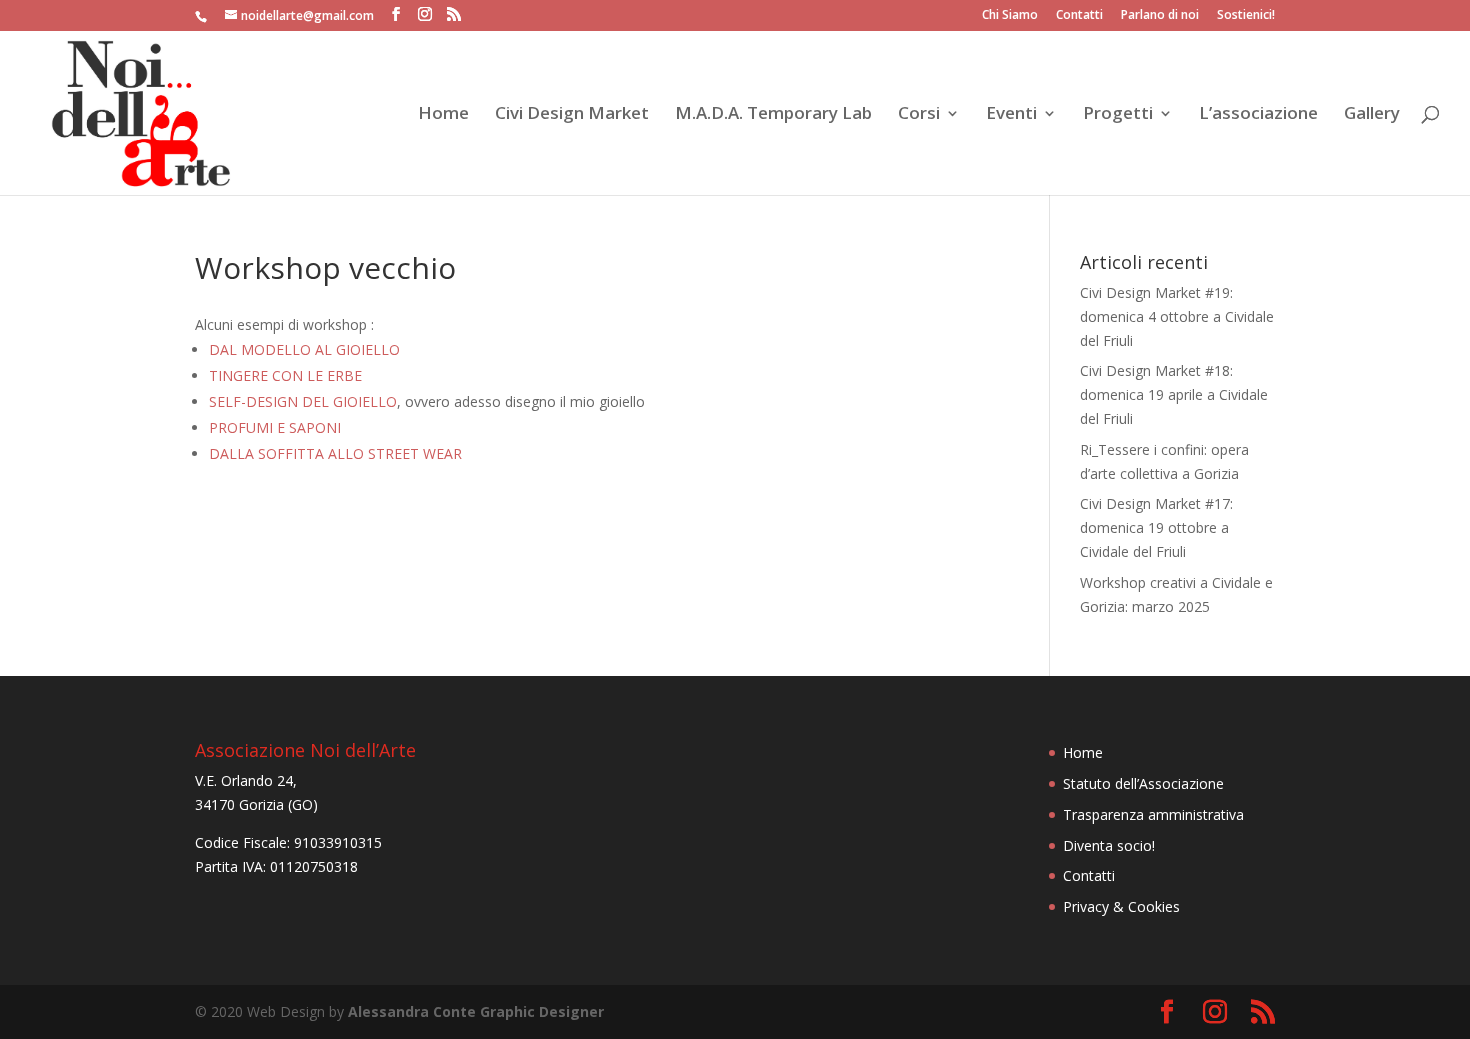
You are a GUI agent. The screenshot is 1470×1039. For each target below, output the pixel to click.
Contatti (1079, 16)
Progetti (1118, 115)
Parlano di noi (1160, 16)
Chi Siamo (1010, 16)
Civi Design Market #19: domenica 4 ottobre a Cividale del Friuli (1177, 316)
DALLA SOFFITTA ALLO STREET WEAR (335, 453)
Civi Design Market (572, 115)
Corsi (919, 115)
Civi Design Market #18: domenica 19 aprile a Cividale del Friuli (1174, 394)
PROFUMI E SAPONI (275, 427)
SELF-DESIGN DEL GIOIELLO (303, 401)
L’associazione (1258, 115)
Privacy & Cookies (1121, 906)
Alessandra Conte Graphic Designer (476, 1011)
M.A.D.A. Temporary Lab (773, 115)
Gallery (1372, 115)
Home (443, 115)
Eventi (1011, 115)
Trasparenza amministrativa (1153, 814)
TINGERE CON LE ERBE (285, 375)
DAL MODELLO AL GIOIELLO (304, 349)
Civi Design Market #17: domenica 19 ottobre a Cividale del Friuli (1156, 527)
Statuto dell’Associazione (1143, 783)
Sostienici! (1246, 16)
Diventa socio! (1109, 845)
